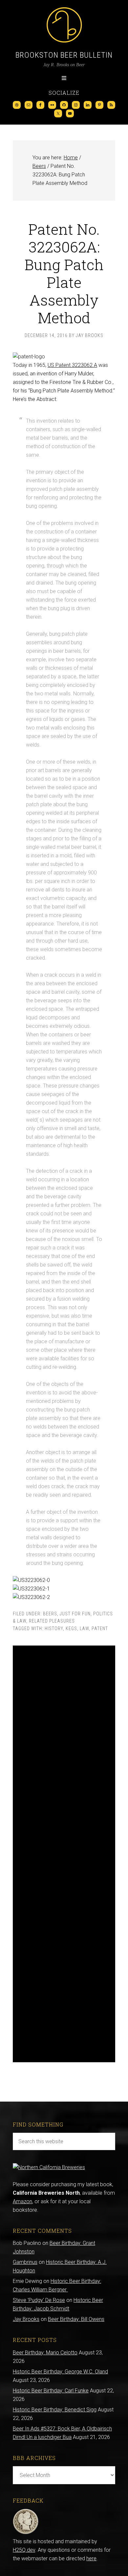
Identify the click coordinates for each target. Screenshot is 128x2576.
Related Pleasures (52, 1621)
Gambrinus (25, 2262)
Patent (100, 1628)
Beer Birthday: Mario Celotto (45, 2353)
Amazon (22, 2201)
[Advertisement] (64, 1854)
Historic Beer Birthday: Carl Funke (51, 2391)
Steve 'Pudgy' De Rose (39, 2300)
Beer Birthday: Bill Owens (76, 2319)
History (54, 1628)
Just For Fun (75, 1614)
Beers (50, 1614)
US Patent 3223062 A (72, 365)
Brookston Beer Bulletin (64, 55)
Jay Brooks (26, 2319)
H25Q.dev (24, 2550)
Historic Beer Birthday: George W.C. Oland (60, 2372)
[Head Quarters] (26, 2533)
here (91, 2558)
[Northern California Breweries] (49, 2167)
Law (84, 1628)
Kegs (71, 1628)
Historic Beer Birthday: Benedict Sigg (55, 2410)
